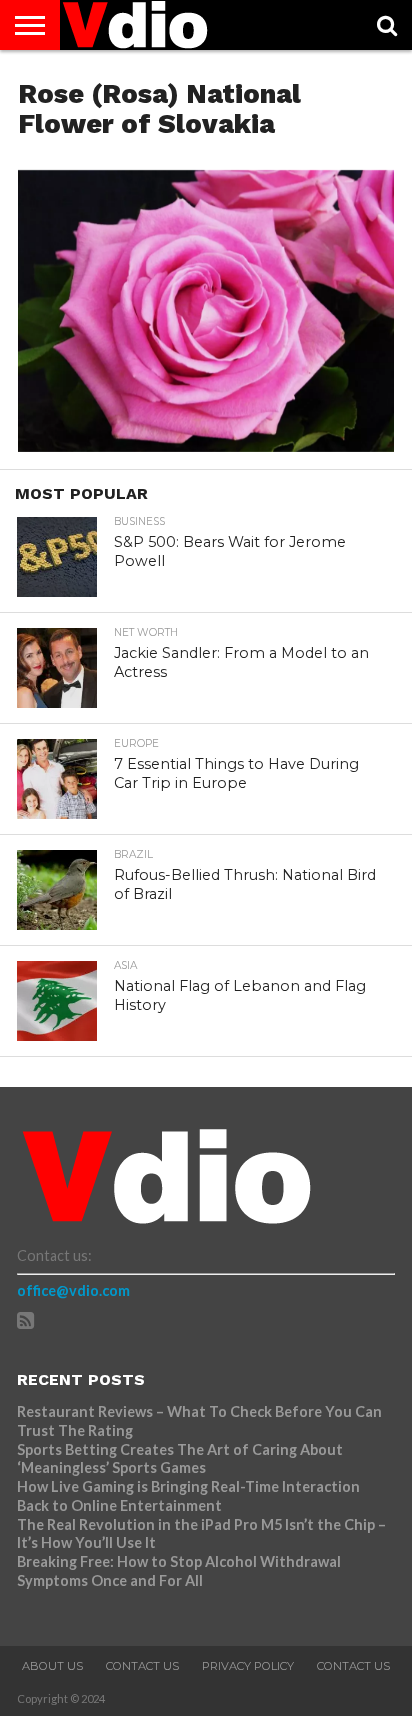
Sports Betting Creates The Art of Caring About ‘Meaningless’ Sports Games (180, 1459)
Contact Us (142, 1666)
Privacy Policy (248, 1666)
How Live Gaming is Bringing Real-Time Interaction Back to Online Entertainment (188, 1496)
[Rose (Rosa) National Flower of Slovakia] (206, 445)
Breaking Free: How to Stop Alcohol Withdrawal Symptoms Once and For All (179, 1571)
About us (52, 1666)
